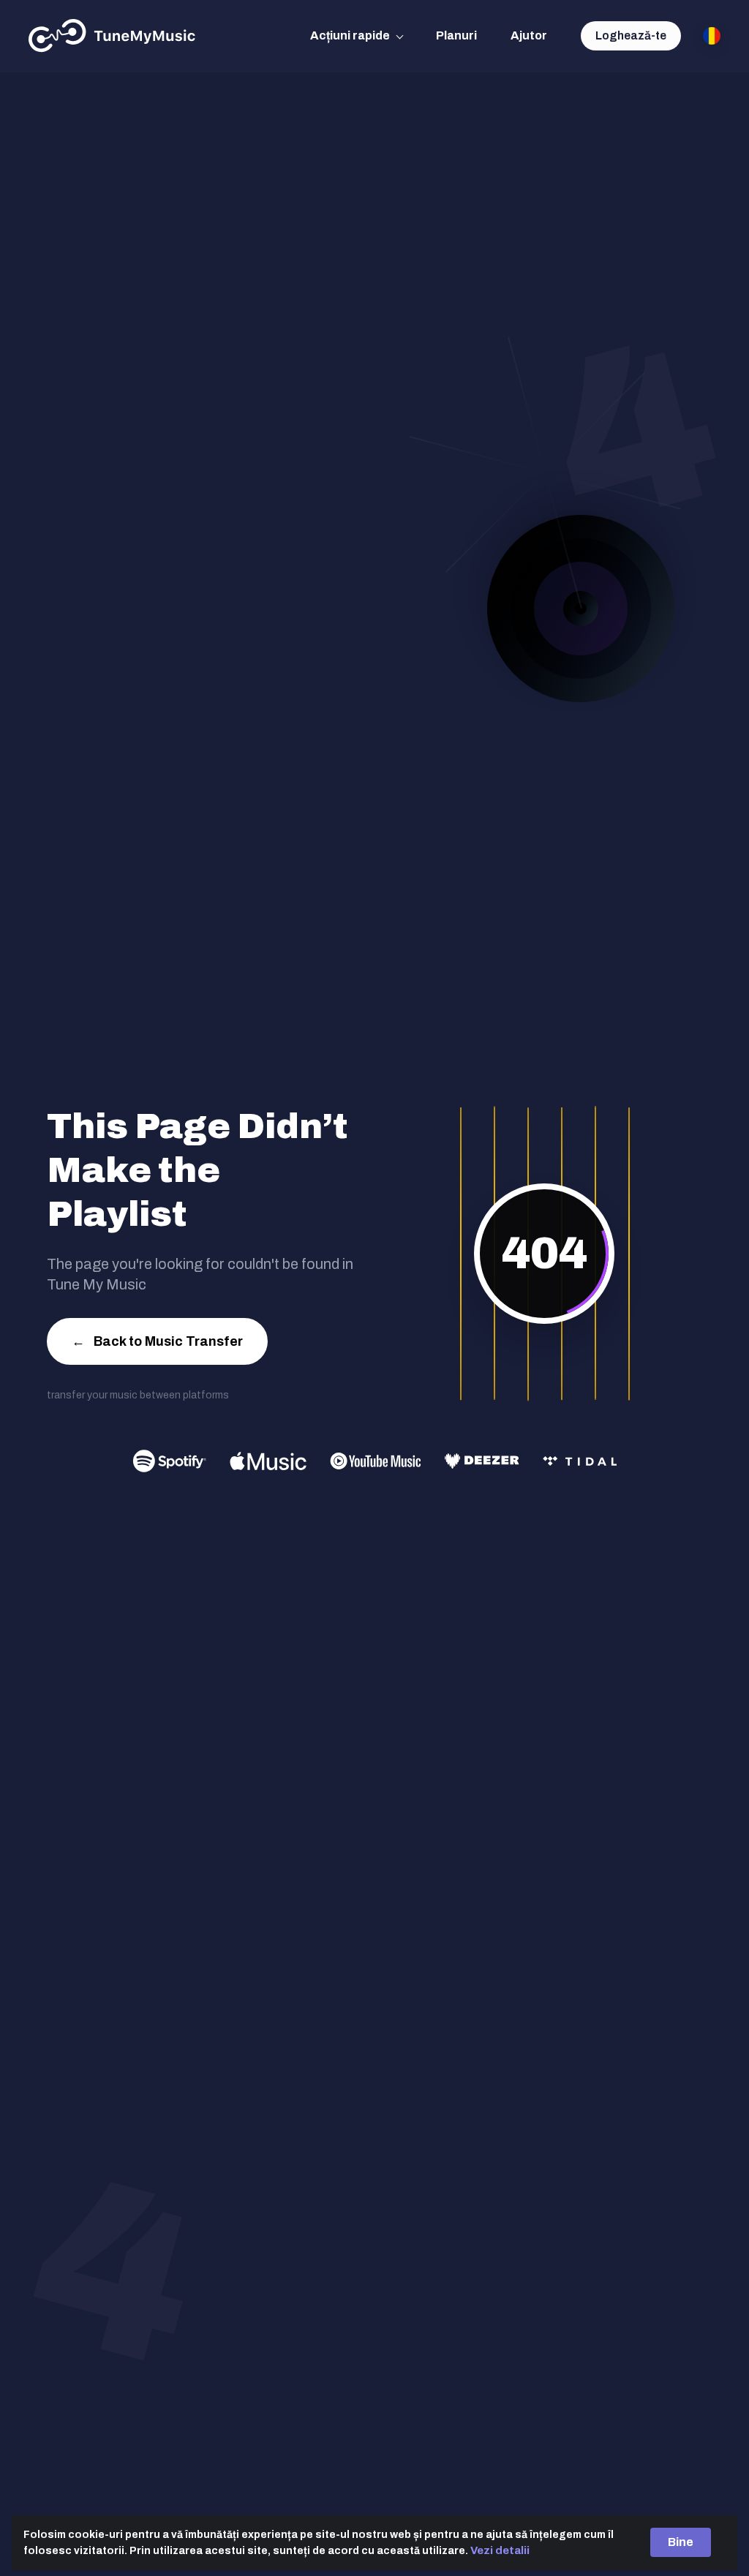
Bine (681, 2542)
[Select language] (712, 36)
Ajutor (529, 35)
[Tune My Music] (112, 36)
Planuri (456, 35)
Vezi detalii (500, 2550)
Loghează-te (631, 35)
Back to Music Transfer (157, 1341)
